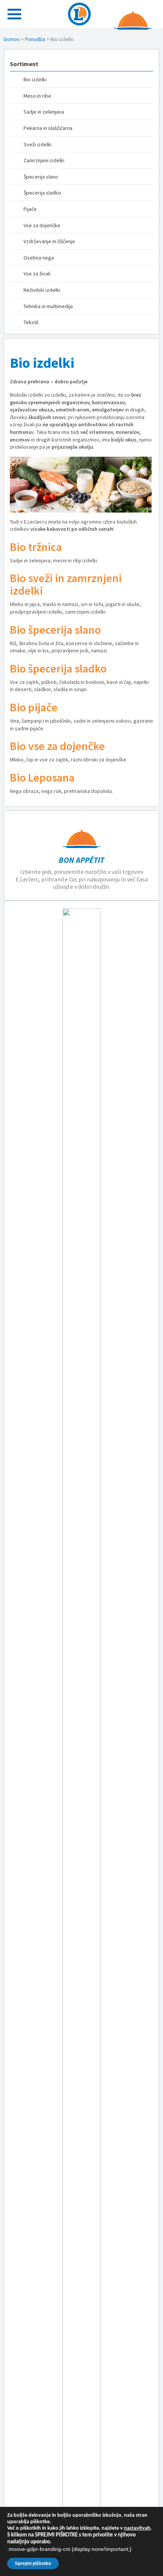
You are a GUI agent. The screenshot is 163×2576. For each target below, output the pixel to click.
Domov (12, 39)
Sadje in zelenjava (44, 112)
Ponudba (35, 39)
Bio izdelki (35, 79)
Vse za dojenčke (42, 225)
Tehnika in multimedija (48, 306)
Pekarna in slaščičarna (48, 128)
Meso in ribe (37, 96)
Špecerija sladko (42, 193)
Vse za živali (37, 274)
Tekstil (31, 322)
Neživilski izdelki (42, 290)
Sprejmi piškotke (33, 2563)
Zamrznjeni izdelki (44, 160)
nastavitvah (137, 2528)
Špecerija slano (41, 177)
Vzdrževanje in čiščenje (49, 241)
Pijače (30, 209)
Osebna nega (39, 258)
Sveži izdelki (38, 144)
